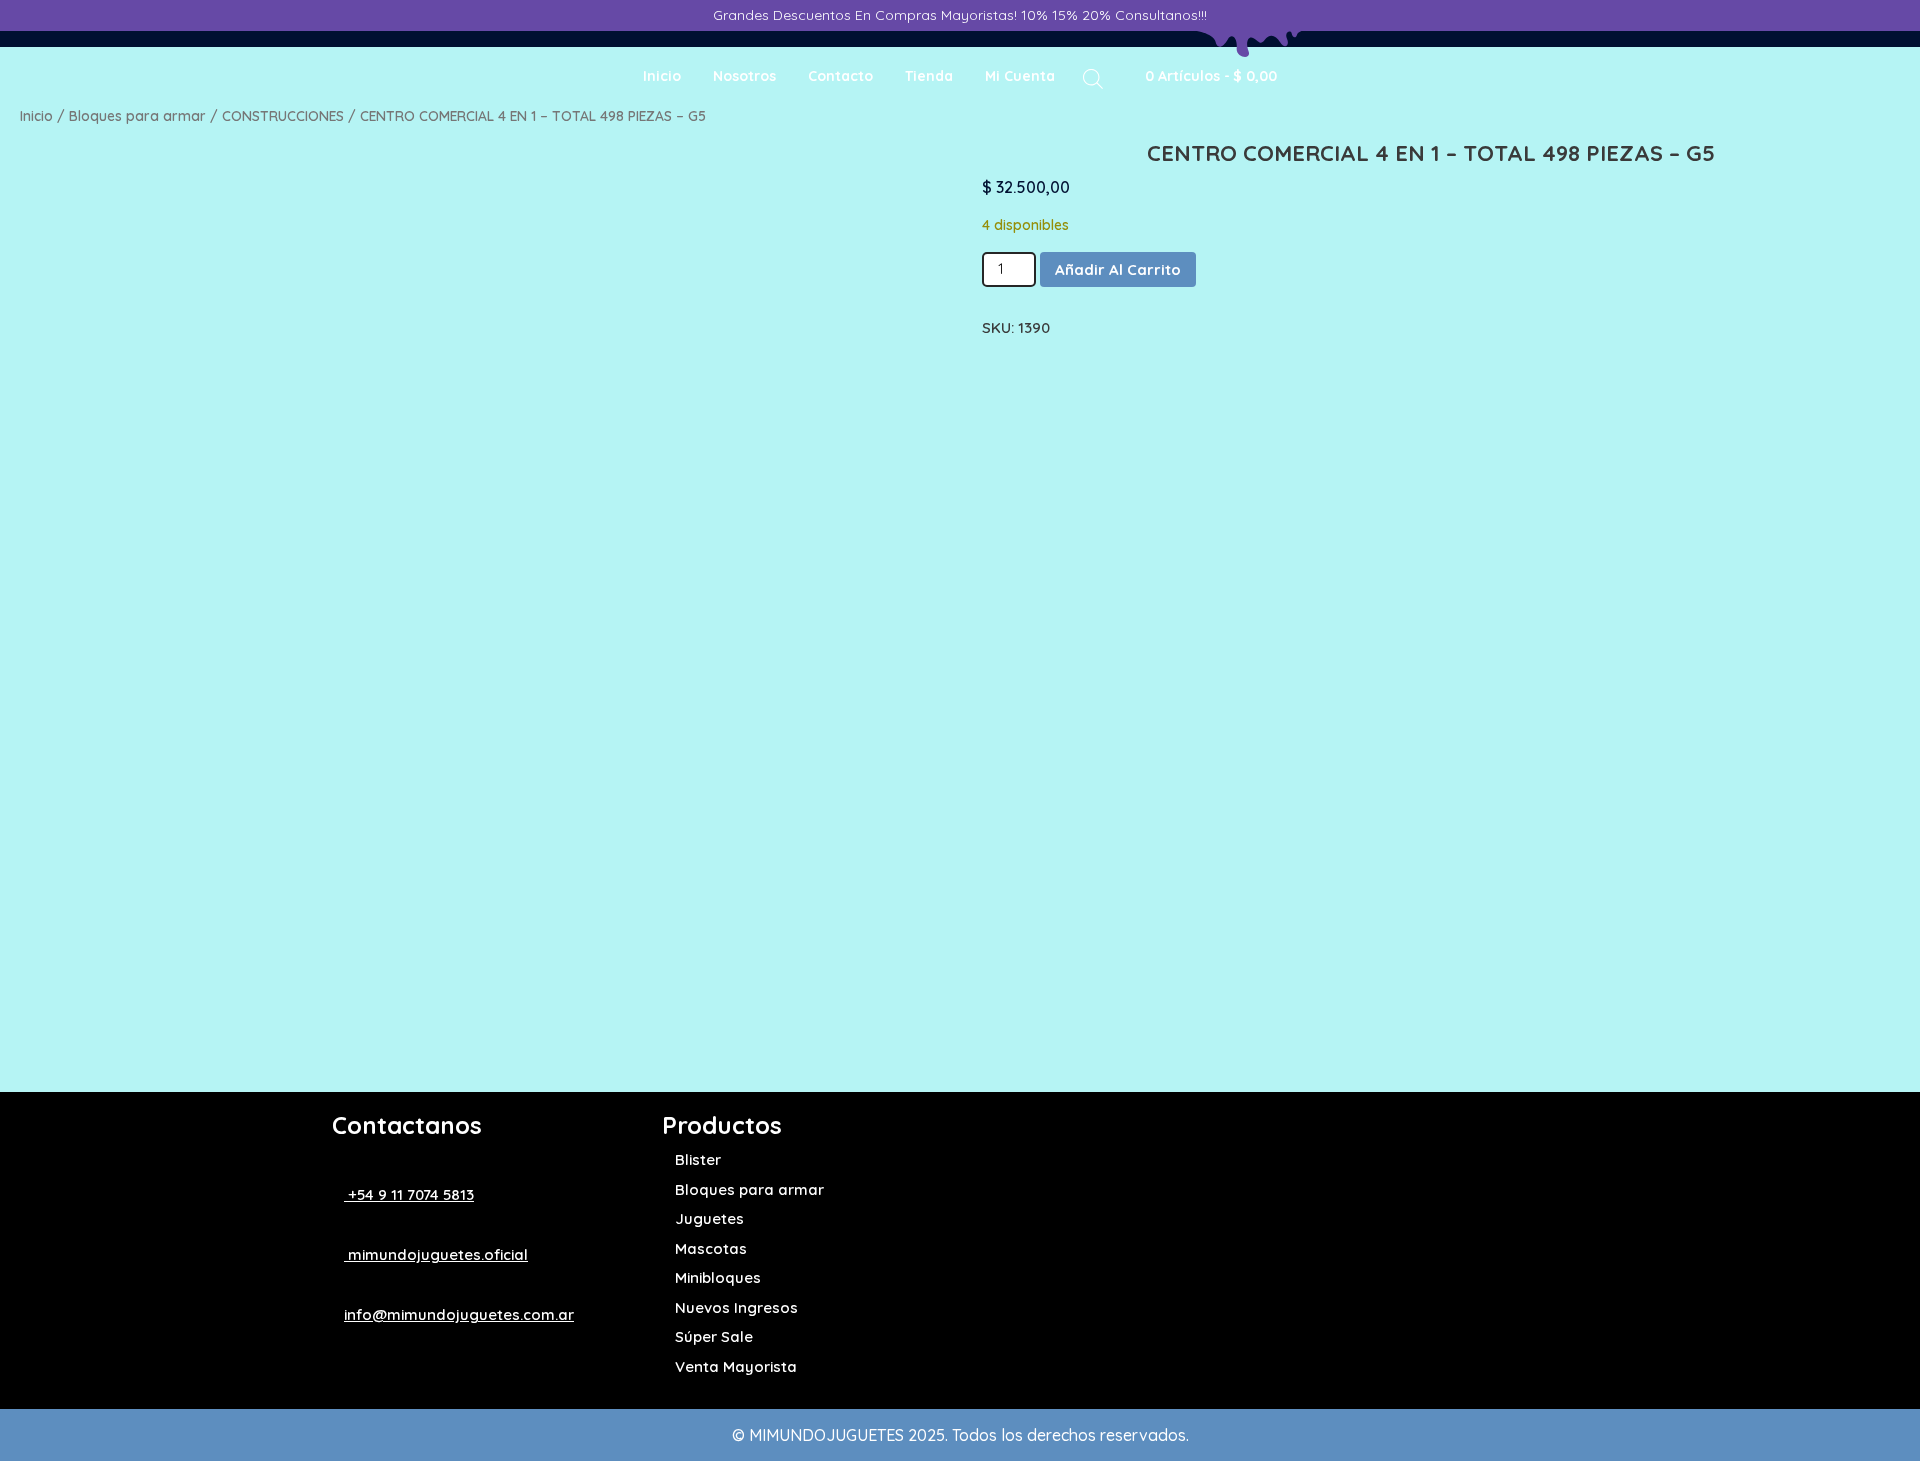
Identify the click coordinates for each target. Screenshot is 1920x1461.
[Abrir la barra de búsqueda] (1093, 77)
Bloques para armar (137, 115)
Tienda (929, 76)
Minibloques (718, 1277)
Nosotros (744, 76)
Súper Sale (714, 1336)
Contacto (840, 76)
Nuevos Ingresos (736, 1307)
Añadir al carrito (1118, 269)
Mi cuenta (1020, 76)
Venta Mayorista (736, 1366)
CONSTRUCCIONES (283, 115)
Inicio (662, 76)
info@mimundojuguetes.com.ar (459, 1314)
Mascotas (711, 1248)
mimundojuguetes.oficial (436, 1254)
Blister (698, 1159)
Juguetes (709, 1218)
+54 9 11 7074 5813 (409, 1194)
